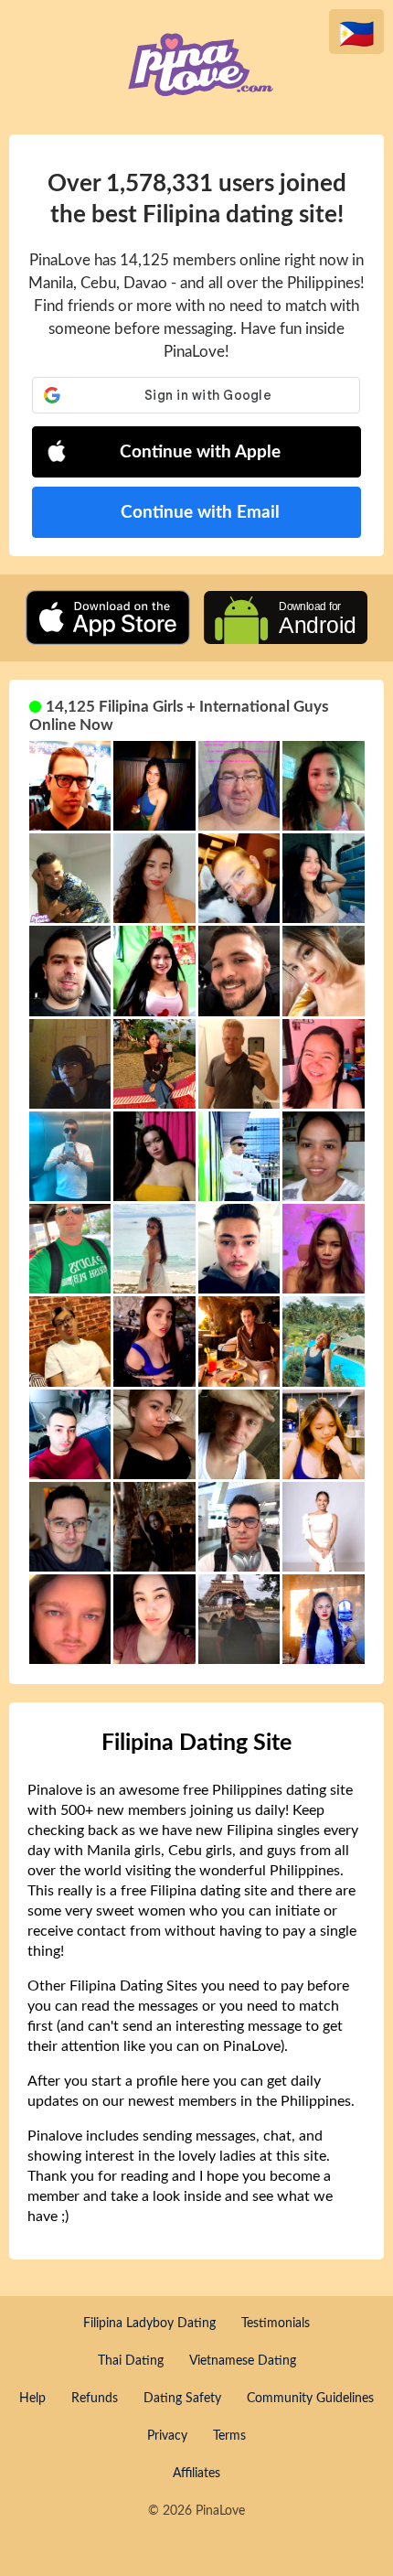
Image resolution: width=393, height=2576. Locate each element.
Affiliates (196, 2474)
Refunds (95, 2399)
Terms (229, 2436)
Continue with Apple (200, 452)
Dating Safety (182, 2399)
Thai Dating (131, 2361)
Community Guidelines (310, 2399)
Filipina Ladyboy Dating (149, 2324)
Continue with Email (200, 513)
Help (32, 2399)
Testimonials (276, 2324)
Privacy (167, 2436)
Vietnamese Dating (243, 2361)
